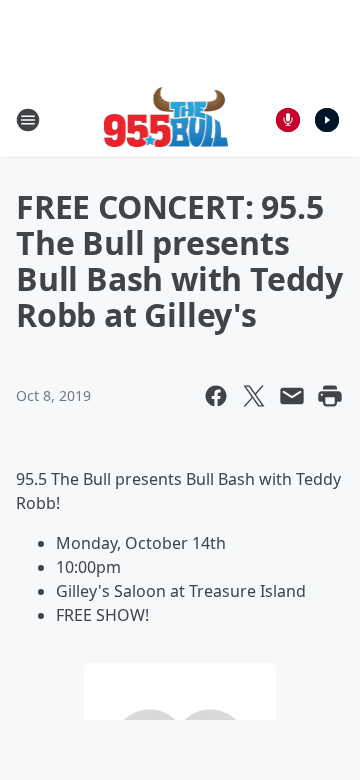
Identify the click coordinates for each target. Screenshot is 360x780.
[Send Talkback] (288, 120)
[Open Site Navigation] (28, 120)
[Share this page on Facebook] (216, 396)
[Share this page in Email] (292, 396)
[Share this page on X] (254, 396)
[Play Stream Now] (327, 120)
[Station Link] (166, 119)
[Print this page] (330, 396)
